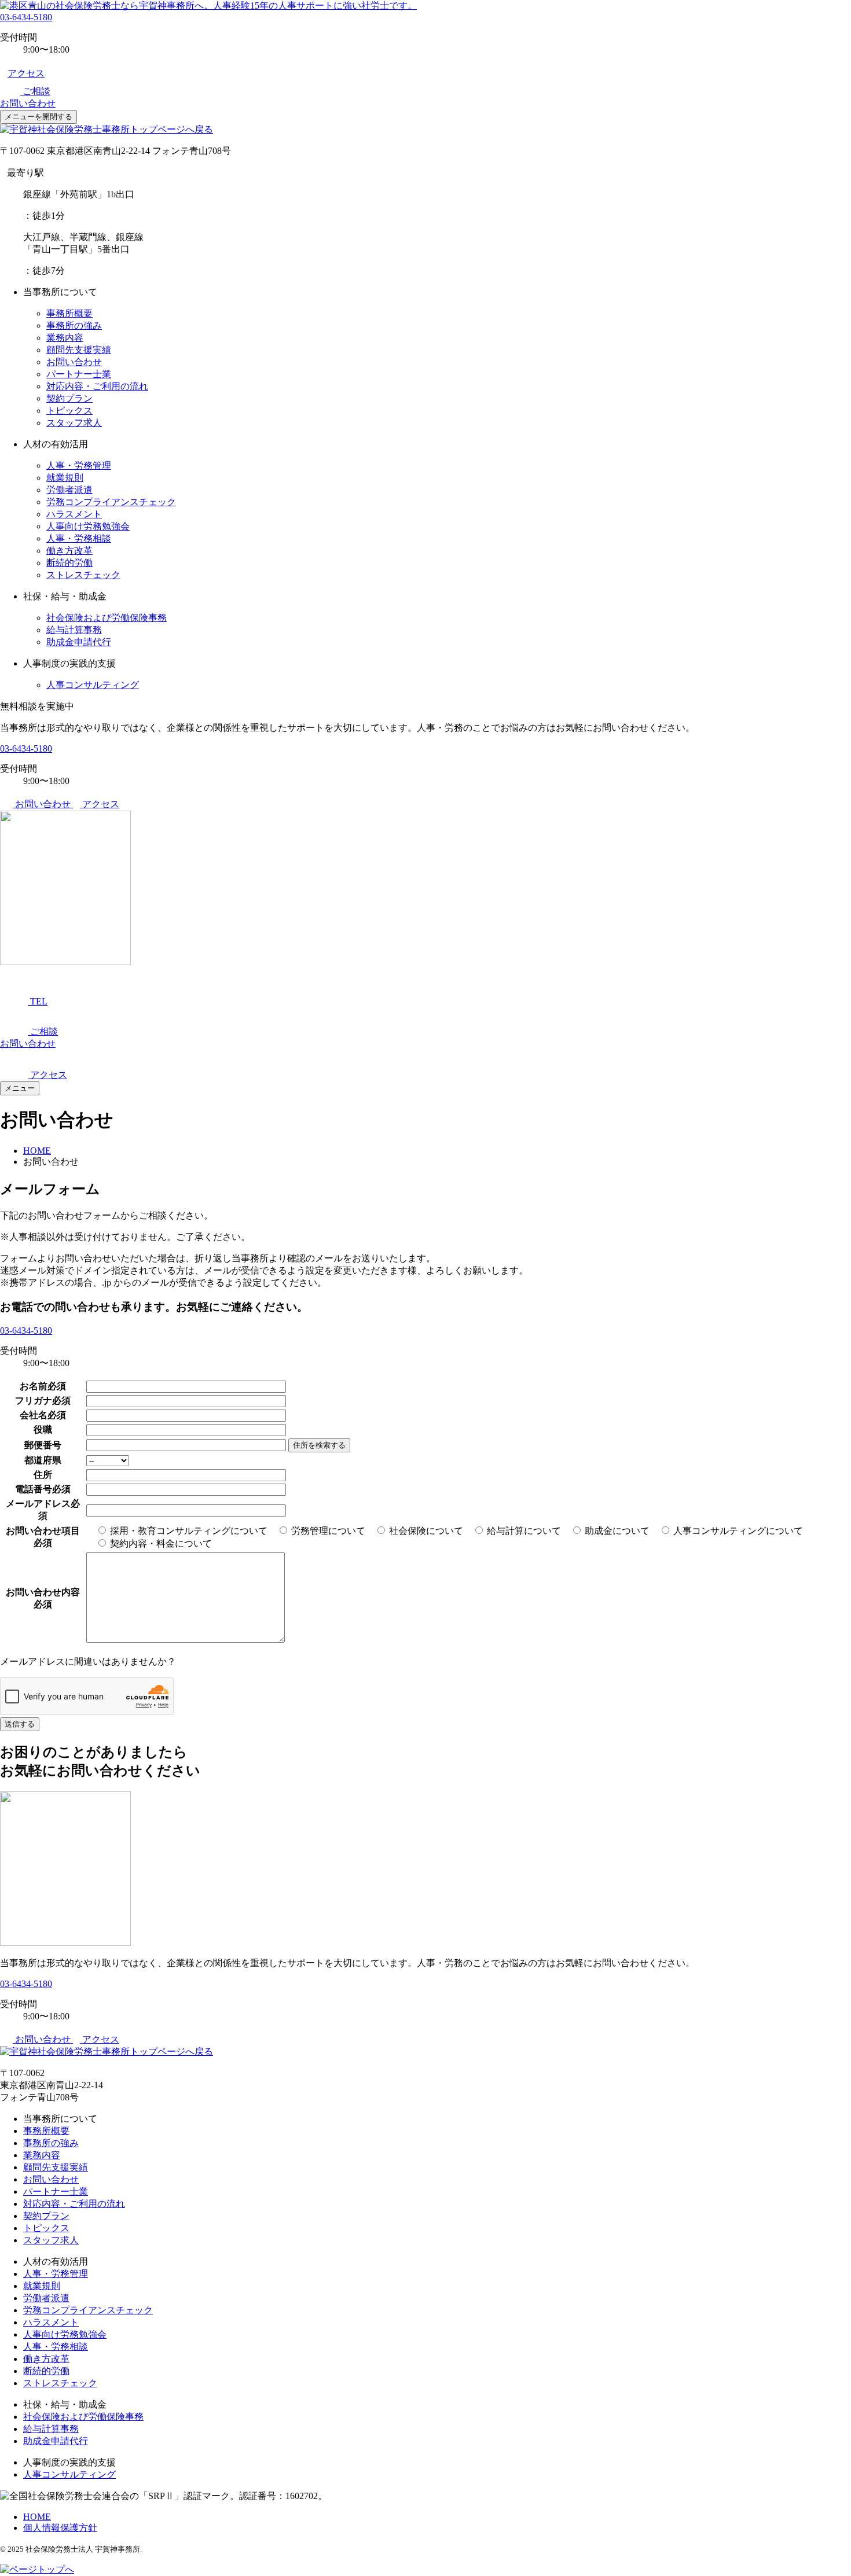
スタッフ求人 (74, 423)
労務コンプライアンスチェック (111, 502)
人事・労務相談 (79, 538)
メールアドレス (38, 1504)
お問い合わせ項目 (43, 1531)
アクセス (26, 73)
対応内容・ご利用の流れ (97, 386)
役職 (43, 1429)
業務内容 (65, 338)
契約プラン (69, 398)
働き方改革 (69, 551)
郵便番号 (43, 1445)
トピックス (69, 411)
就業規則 (65, 478)
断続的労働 (69, 563)
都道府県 (43, 1460)
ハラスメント (74, 514)
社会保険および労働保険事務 (107, 618)
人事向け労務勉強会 (88, 526)
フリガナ (34, 1401)
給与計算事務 (74, 630)
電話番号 (34, 1489)
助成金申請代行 (79, 642)
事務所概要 (69, 313)
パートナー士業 (79, 374)
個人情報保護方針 (60, 2528)
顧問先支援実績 (79, 350)
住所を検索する (319, 1445)
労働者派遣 (69, 490)
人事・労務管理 (79, 465)
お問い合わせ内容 (43, 1592)
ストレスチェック (83, 575)
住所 (43, 1475)
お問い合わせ (74, 362)
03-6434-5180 (26, 17)
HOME (37, 2517)
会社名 (34, 1415)
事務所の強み (74, 325)
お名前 (34, 1386)
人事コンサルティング (93, 685)
